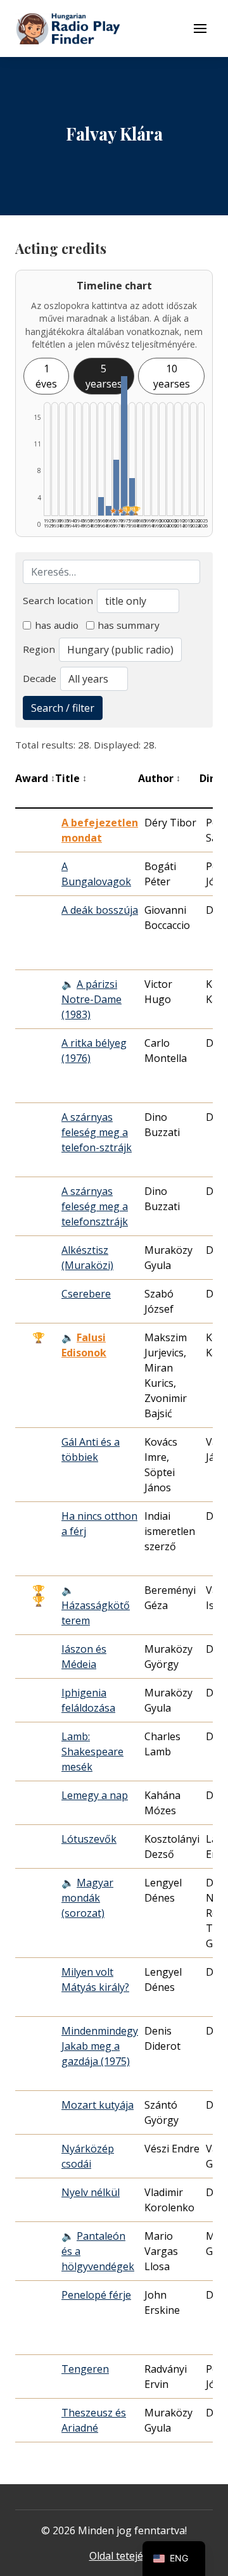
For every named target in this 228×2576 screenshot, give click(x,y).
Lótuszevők (89, 1839)
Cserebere (86, 1294)
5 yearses (104, 376)
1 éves (46, 376)
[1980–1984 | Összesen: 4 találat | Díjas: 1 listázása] (132, 497)
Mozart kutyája (98, 2105)
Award (35, 778)
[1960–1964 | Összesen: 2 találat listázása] (101, 506)
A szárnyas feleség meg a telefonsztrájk (95, 1206)
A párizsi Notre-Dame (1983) (92, 999)
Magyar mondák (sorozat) (87, 1898)
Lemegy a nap (95, 1795)
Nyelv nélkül (91, 2192)
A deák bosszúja (100, 910)
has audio (57, 625)
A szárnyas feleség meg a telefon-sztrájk (97, 1132)
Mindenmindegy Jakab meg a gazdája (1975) (100, 2046)
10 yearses (172, 376)
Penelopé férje (96, 2295)
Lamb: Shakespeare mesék (92, 1752)
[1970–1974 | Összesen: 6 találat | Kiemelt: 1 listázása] (116, 488)
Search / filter (63, 708)
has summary (129, 625)
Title (71, 778)
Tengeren (85, 2369)
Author (159, 778)
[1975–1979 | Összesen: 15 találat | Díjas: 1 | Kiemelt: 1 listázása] (124, 446)
